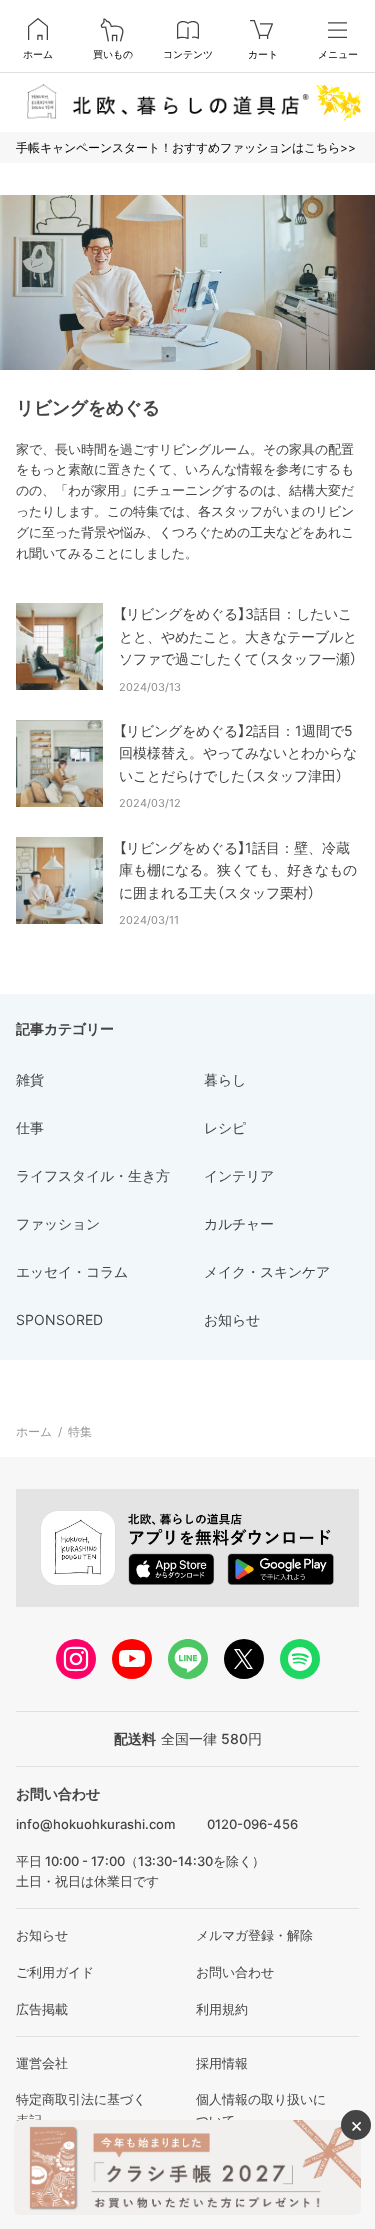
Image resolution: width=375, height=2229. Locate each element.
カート (263, 54)
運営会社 (42, 2063)
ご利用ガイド (55, 1972)
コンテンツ (188, 54)
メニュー (338, 54)
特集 (80, 1431)
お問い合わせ (235, 1972)
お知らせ (42, 1935)
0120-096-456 (252, 1824)
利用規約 (222, 2009)
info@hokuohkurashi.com (95, 1824)
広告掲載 (42, 2009)
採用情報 (222, 2063)
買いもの (113, 54)
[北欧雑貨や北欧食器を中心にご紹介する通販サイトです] (187, 102)
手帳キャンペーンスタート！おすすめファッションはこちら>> (186, 147)
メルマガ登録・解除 (254, 1935)
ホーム (38, 54)
